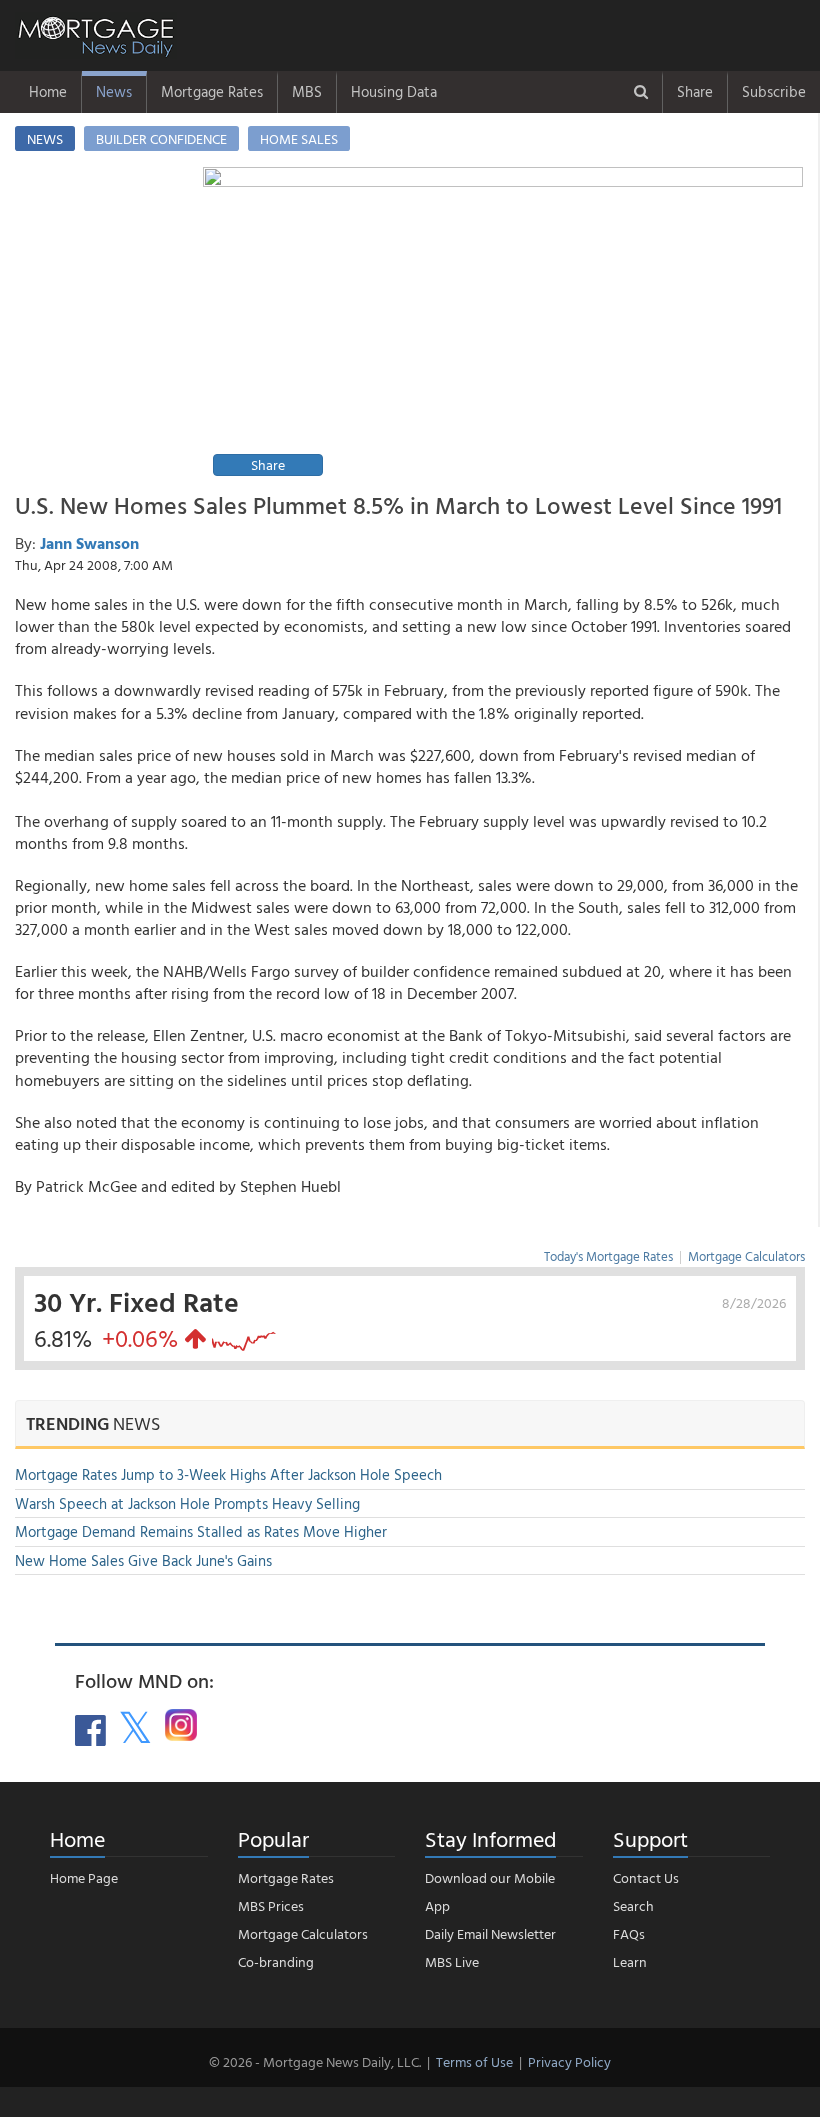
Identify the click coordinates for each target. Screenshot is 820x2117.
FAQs (629, 1933)
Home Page (84, 1877)
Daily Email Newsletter (490, 1933)
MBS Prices (271, 1905)
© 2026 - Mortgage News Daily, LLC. (315, 2061)
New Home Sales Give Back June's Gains (143, 1560)
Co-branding (276, 1961)
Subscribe (774, 91)
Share (695, 91)
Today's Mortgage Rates (608, 1256)
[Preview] (503, 324)
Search (633, 1905)
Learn (630, 1961)
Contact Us (646, 1877)
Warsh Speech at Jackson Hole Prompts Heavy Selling (187, 1503)
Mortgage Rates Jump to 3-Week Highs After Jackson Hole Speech (228, 1474)
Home (48, 91)
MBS (307, 91)
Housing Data (394, 91)
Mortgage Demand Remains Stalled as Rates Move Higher (201, 1531)
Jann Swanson (89, 543)
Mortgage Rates (212, 91)
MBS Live (452, 1961)
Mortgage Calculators (746, 1256)
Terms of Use (474, 2061)
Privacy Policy (569, 2061)
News (114, 91)
